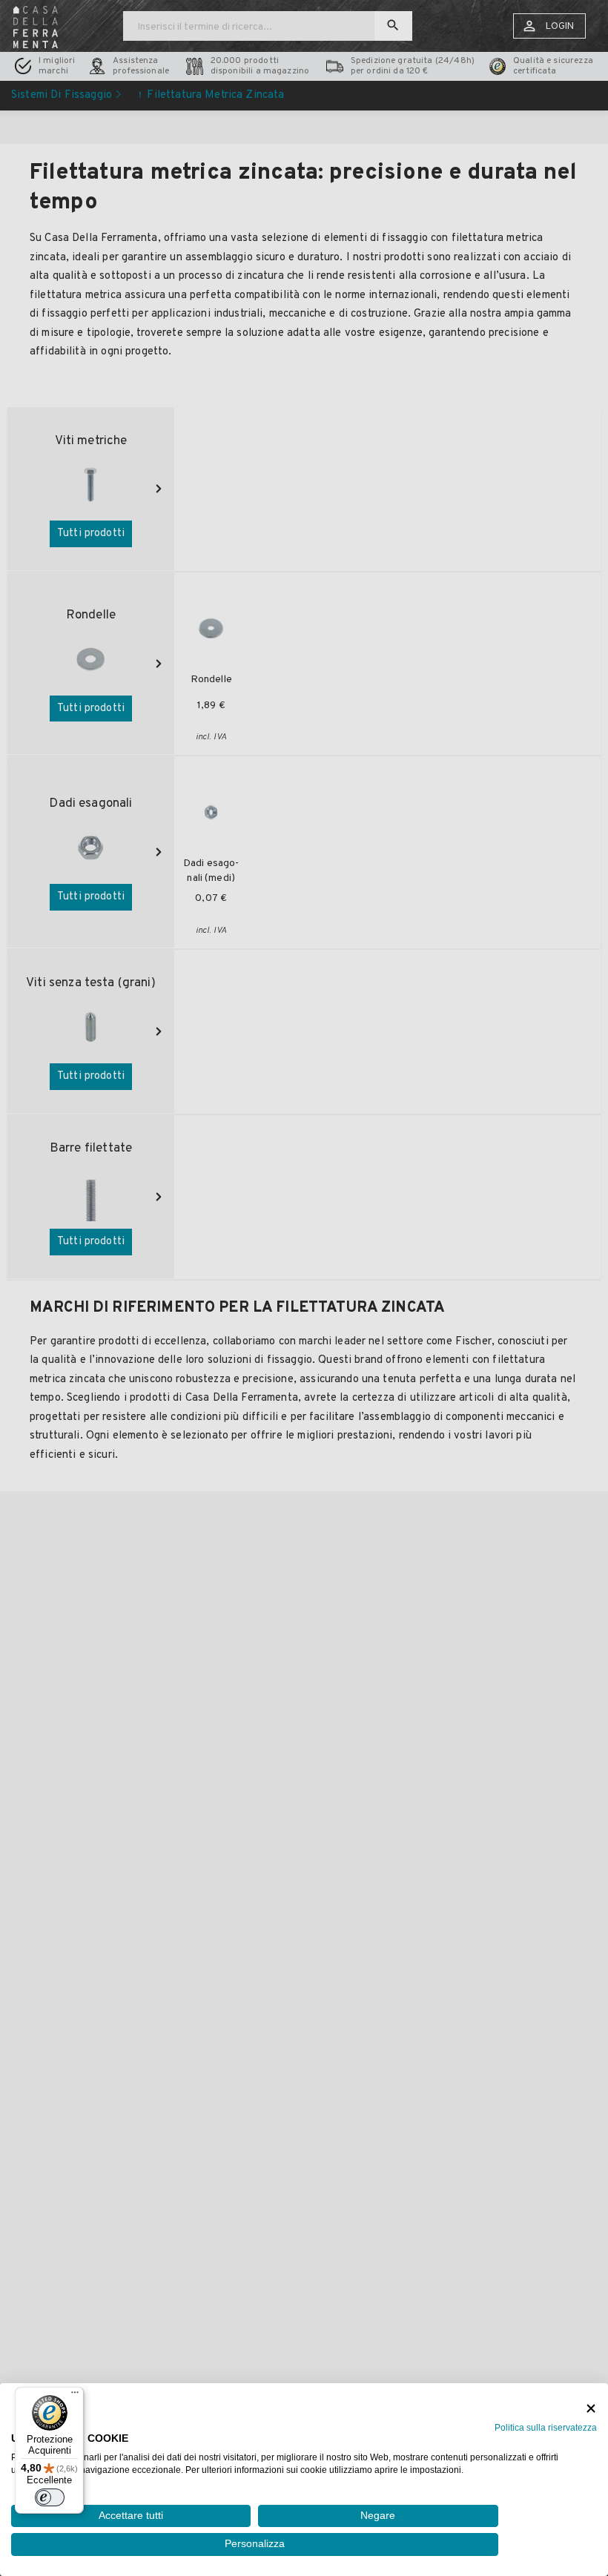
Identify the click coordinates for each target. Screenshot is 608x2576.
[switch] (50, 2497)
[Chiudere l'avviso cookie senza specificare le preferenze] (591, 2409)
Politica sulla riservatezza (546, 2428)
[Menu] (75, 2396)
